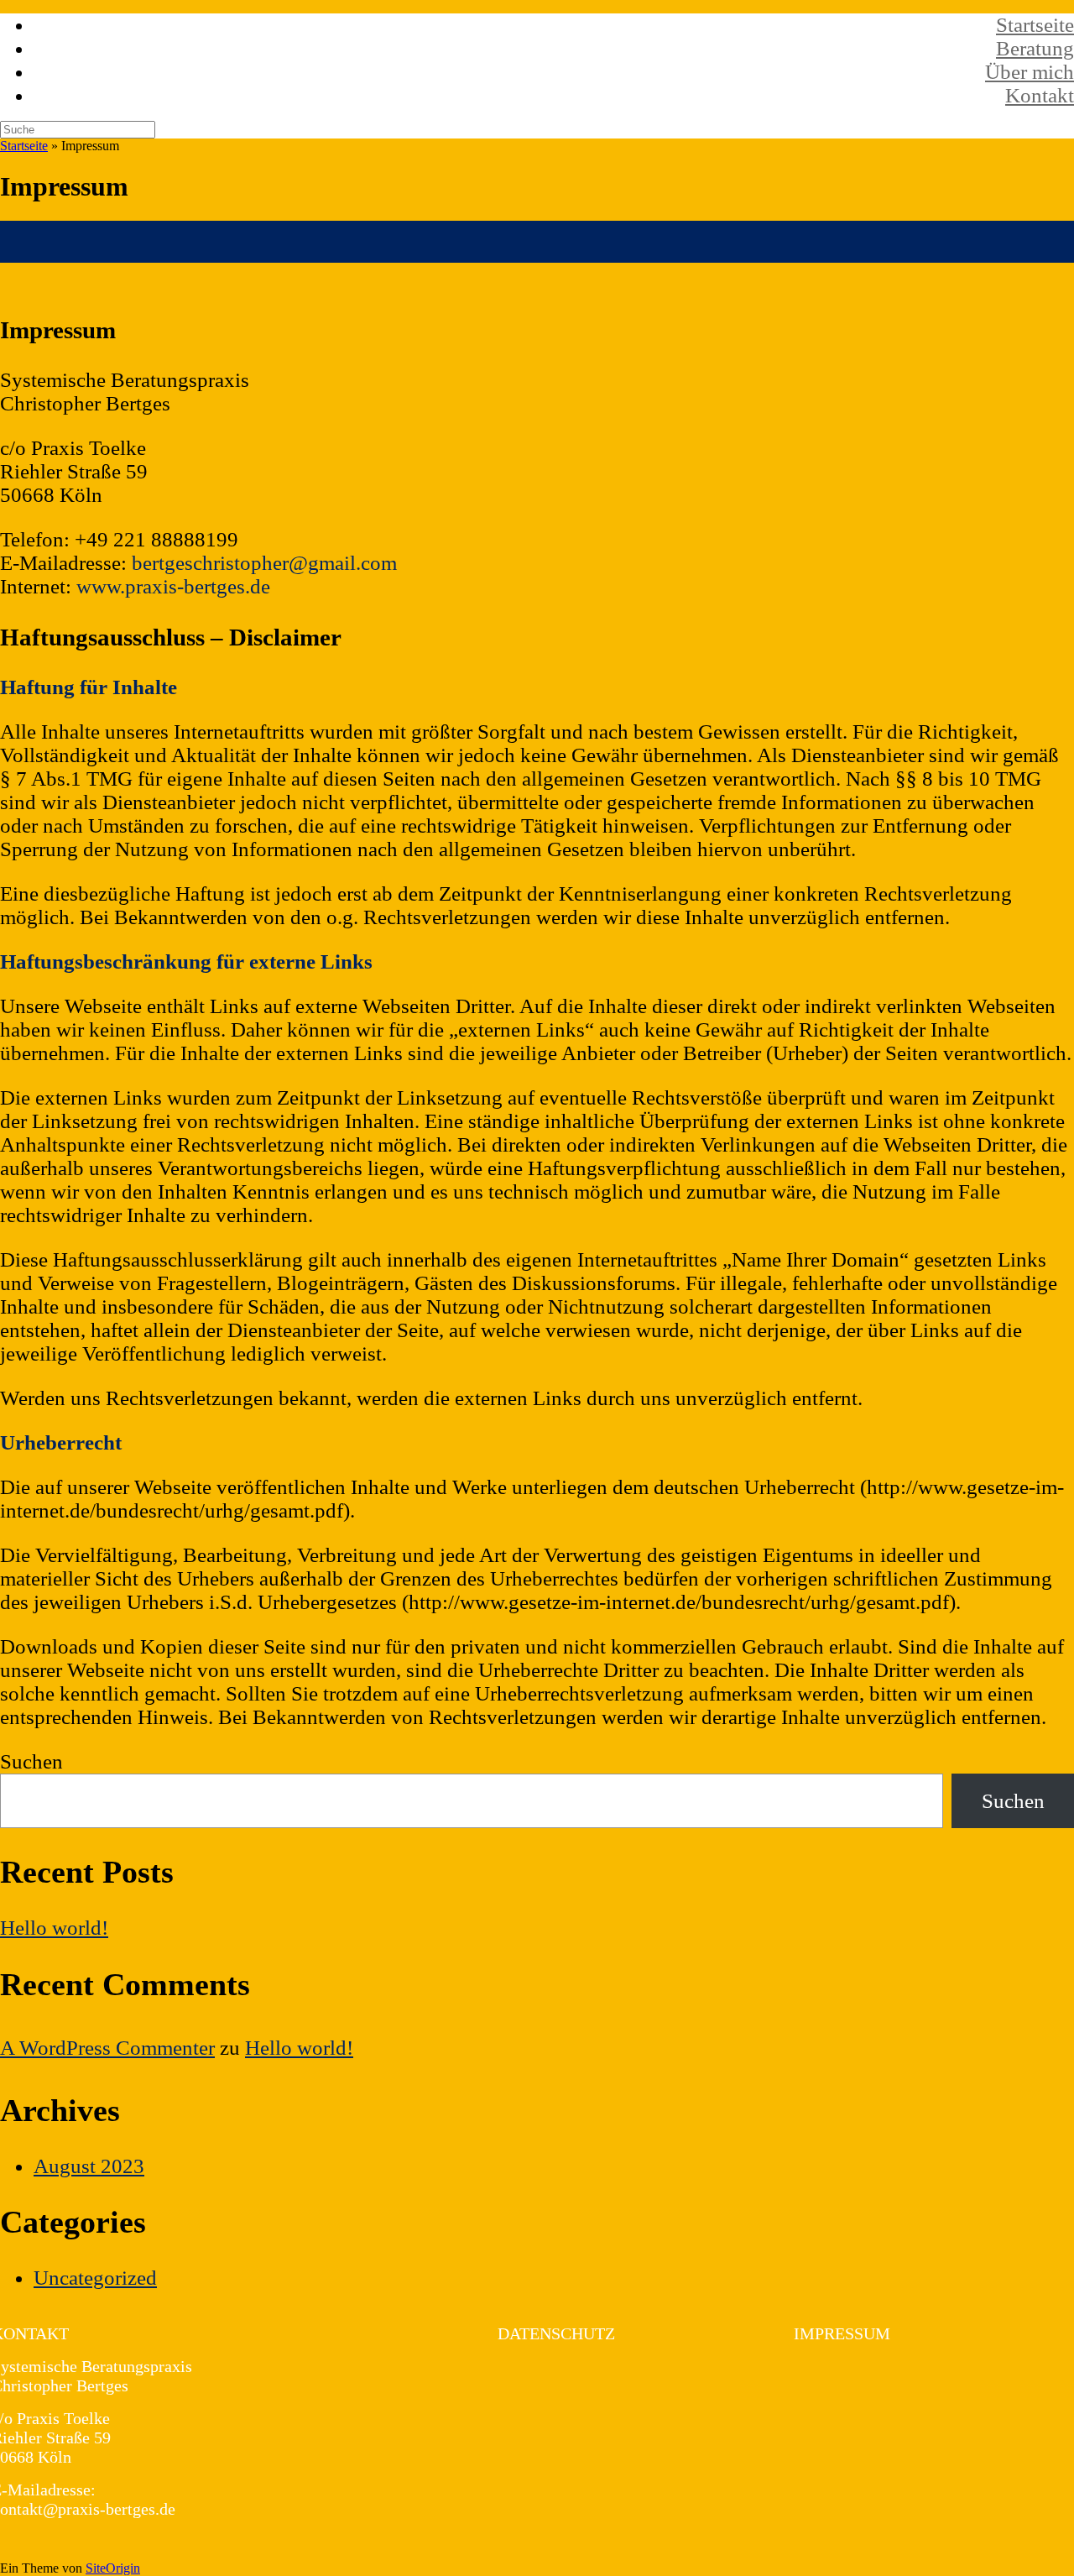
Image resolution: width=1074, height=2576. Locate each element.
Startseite (1035, 25)
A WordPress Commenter (107, 2048)
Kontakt (1040, 95)
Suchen (31, 1761)
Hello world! (54, 1928)
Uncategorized (95, 2278)
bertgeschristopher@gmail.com (264, 563)
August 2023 (89, 2166)
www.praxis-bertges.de (173, 586)
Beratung (1035, 48)
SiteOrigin (113, 2568)
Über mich (1030, 72)
